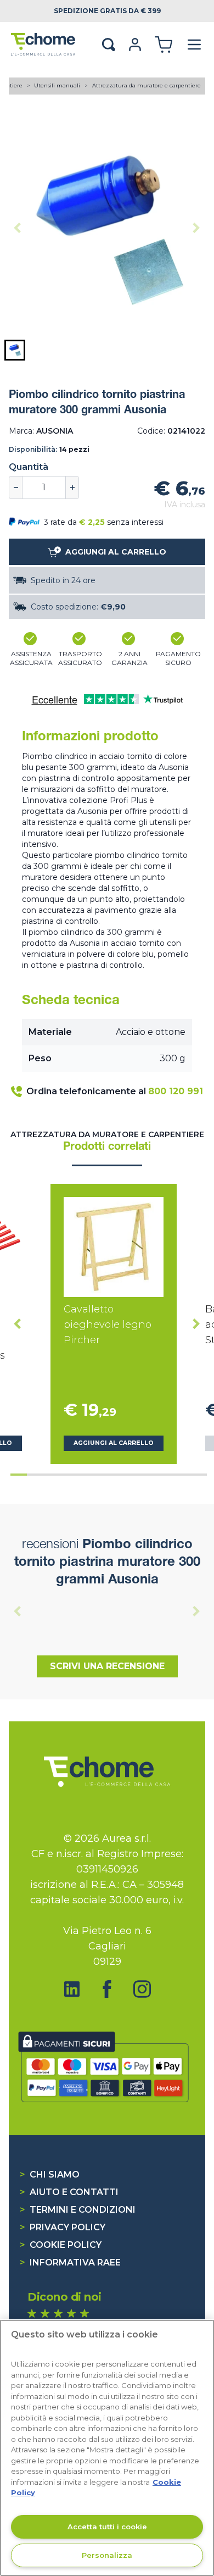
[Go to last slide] (18, 1324)
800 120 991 (176, 1091)
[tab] (19, 1475)
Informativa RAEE (70, 2262)
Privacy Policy (63, 2227)
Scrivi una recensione (107, 1666)
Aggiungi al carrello (114, 1443)
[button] (15, 350)
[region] (107, 2448)
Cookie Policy (61, 2245)
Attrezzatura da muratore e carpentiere (147, 85)
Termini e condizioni (78, 2210)
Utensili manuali (58, 85)
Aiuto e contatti (69, 2192)
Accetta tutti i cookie (107, 2527)
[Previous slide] (18, 228)
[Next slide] (196, 228)
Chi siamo (50, 2175)
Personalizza (107, 2555)
